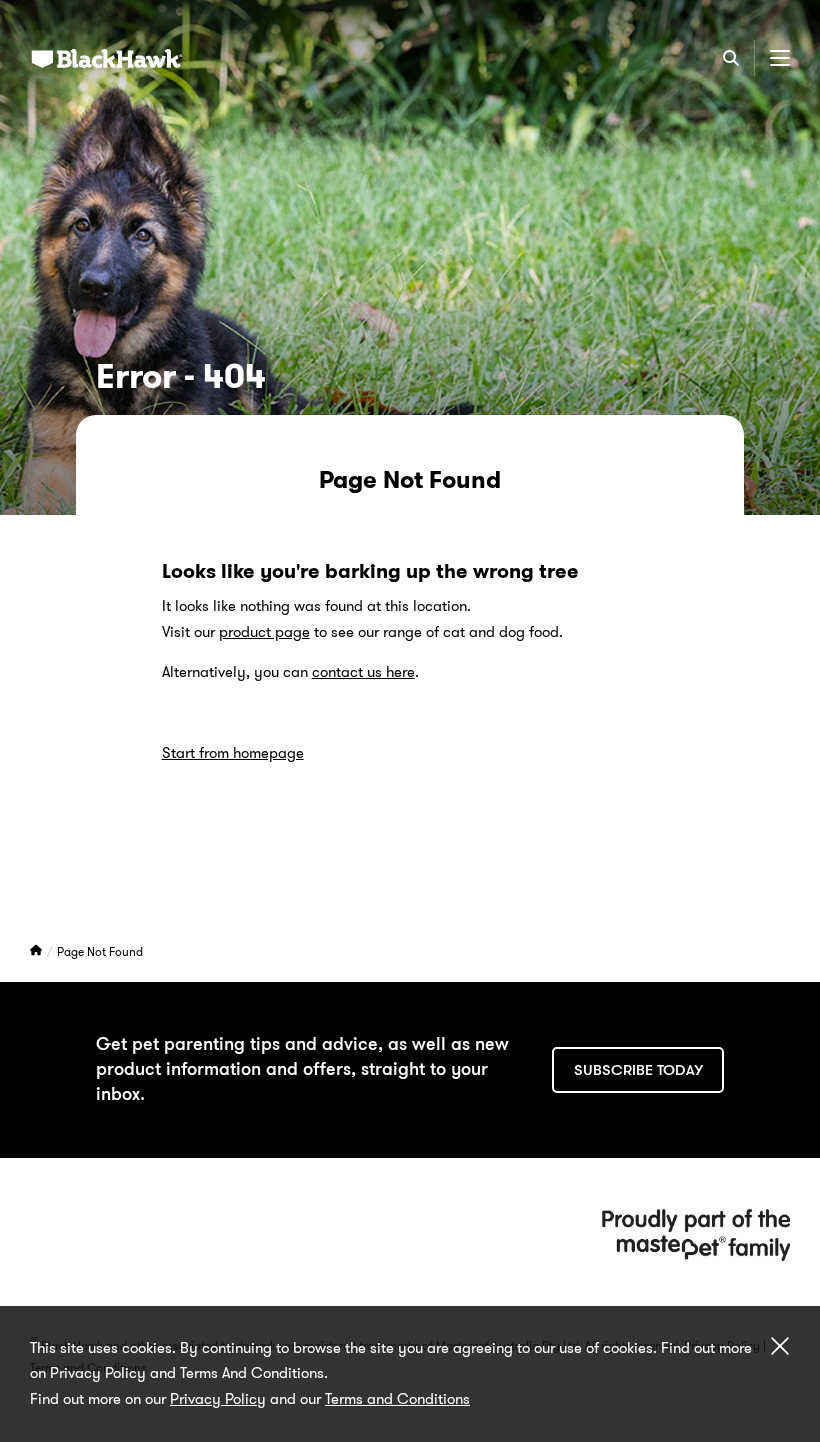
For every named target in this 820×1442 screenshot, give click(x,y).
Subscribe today (638, 1070)
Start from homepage (233, 753)
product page (264, 632)
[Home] (37, 951)
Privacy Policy (218, 1399)
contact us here (363, 672)
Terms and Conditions (397, 1399)
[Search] (731, 58)
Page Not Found (100, 951)
